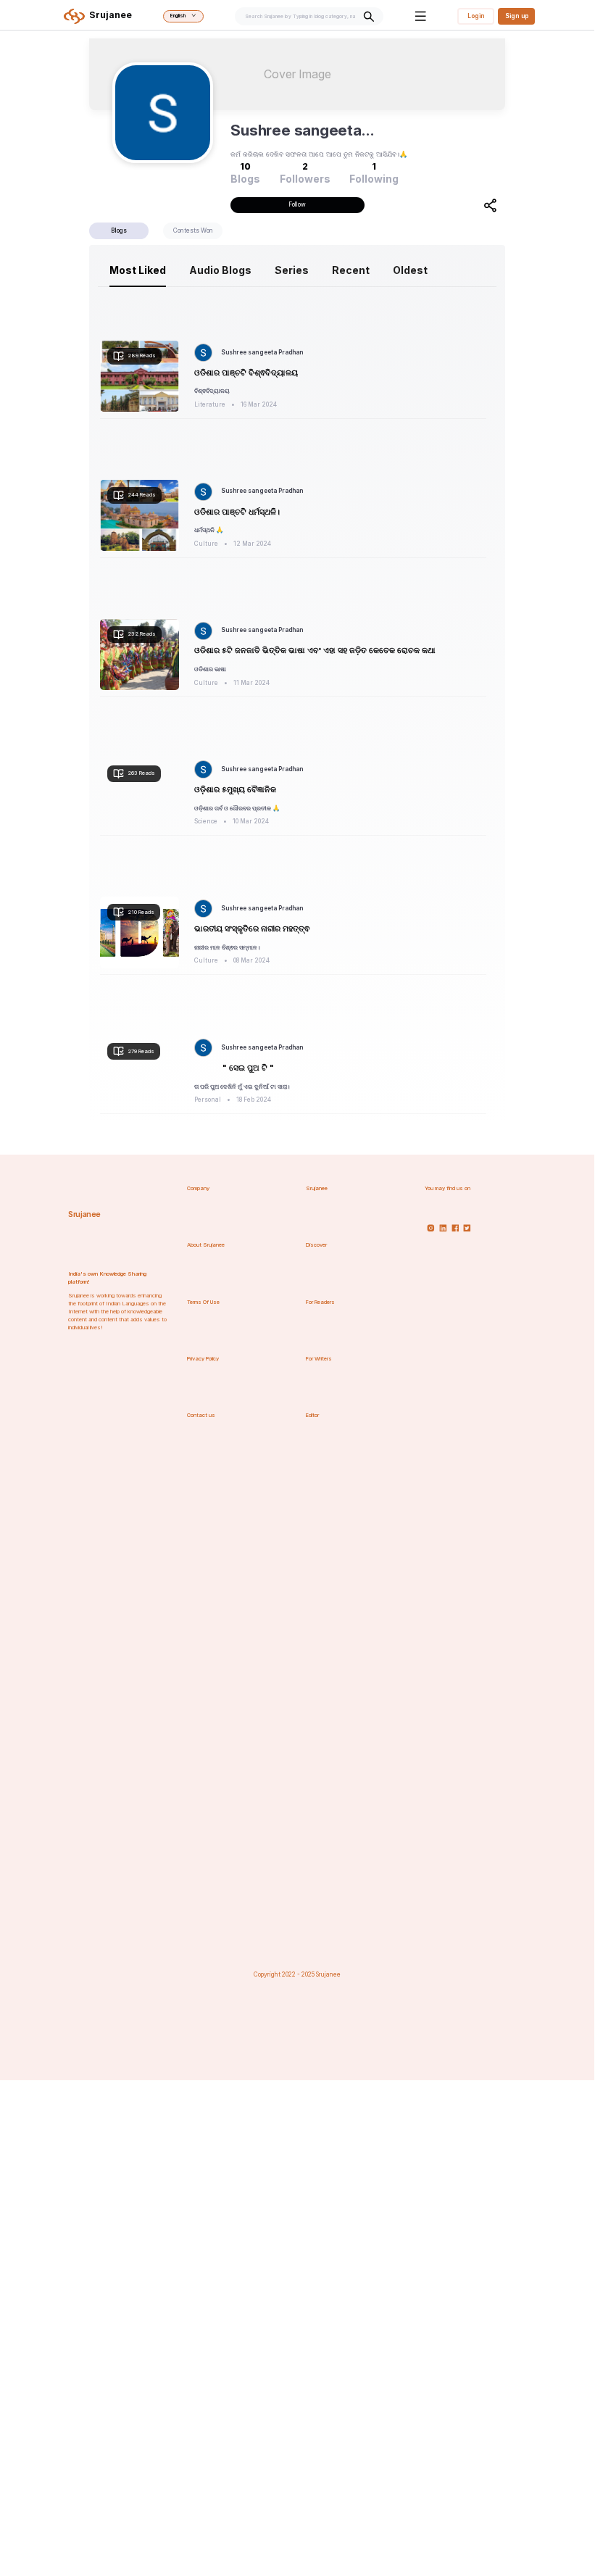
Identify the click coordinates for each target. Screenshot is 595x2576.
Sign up (517, 16)
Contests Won (193, 230)
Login (476, 16)
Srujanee (84, 1214)
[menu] (297, 270)
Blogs (119, 230)
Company (198, 1188)
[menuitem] (138, 270)
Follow (297, 204)
